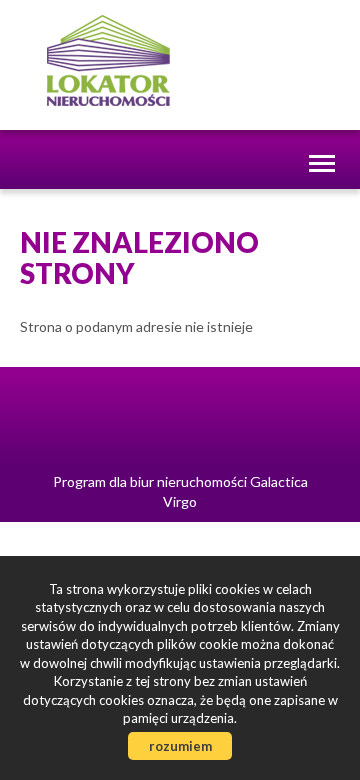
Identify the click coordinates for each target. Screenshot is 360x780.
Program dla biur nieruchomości (151, 481)
